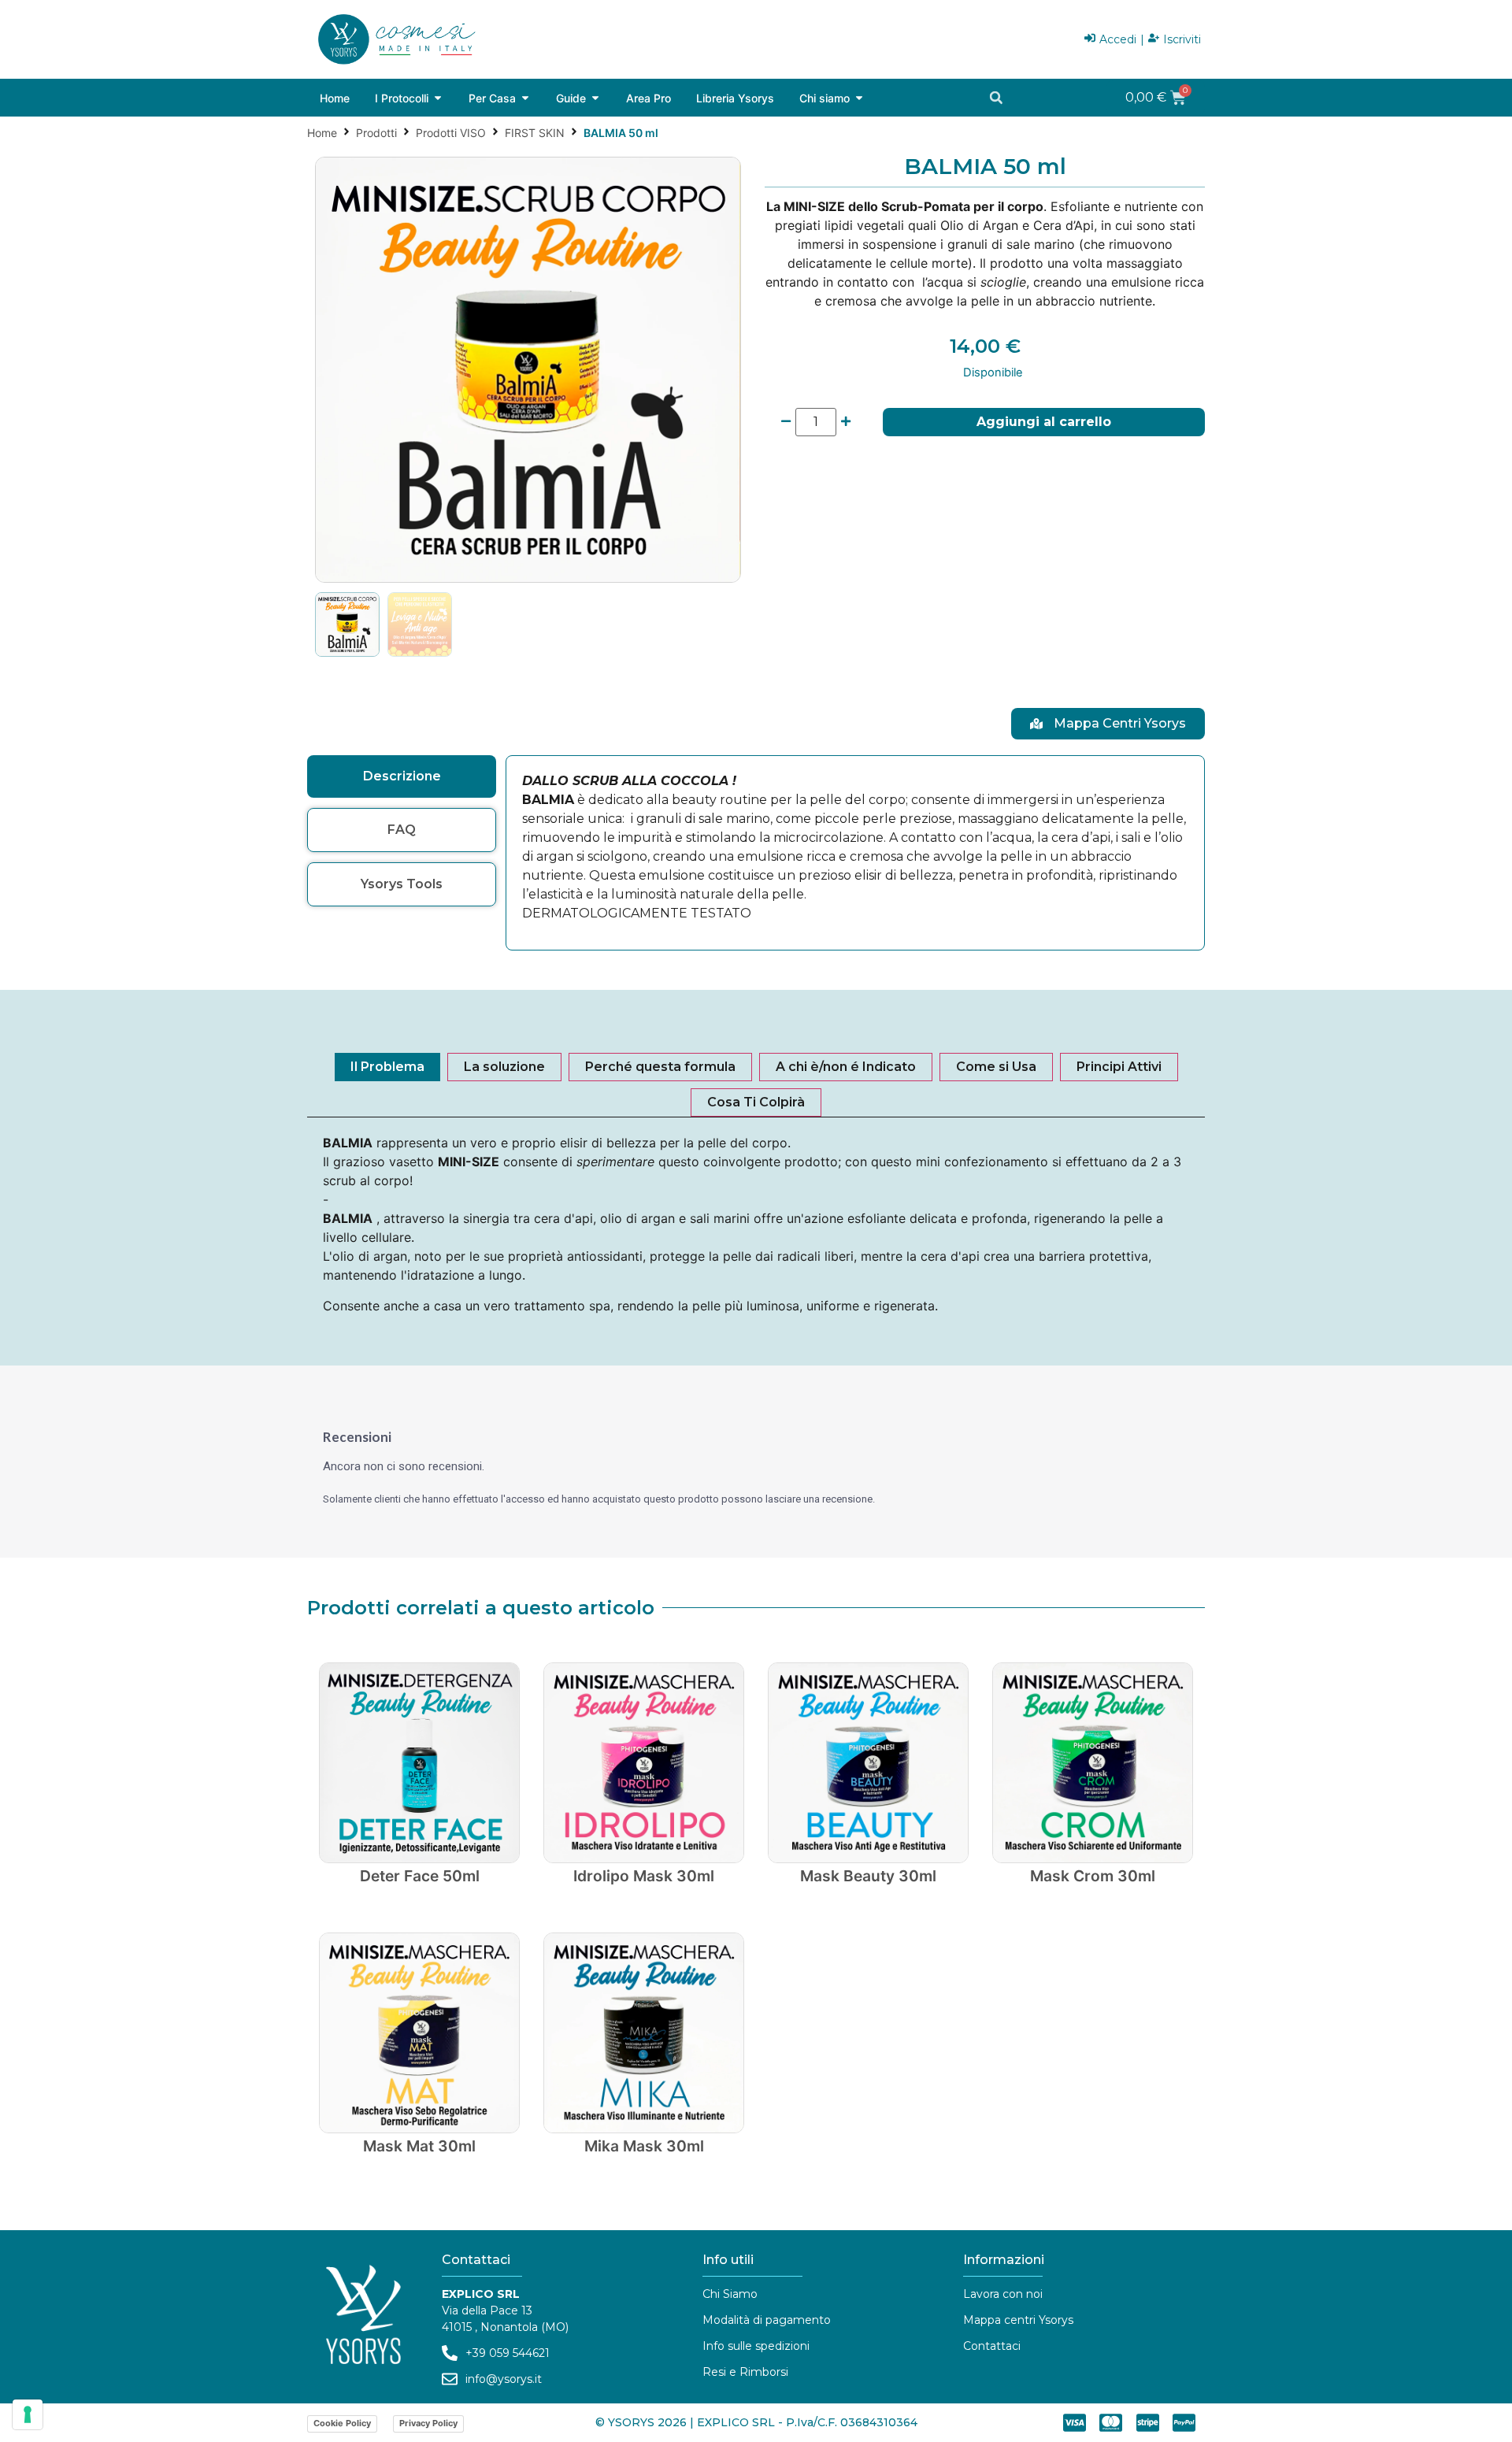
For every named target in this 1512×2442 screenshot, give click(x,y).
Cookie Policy (342, 2423)
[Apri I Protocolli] (438, 98)
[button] (996, 98)
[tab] (402, 776)
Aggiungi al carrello (1044, 422)
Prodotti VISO (451, 133)
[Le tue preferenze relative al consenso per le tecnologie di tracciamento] (28, 2414)
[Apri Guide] (595, 98)
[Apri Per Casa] (525, 98)
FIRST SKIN (535, 133)
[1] (528, 370)
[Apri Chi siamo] (859, 98)
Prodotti (376, 133)
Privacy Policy (428, 2423)
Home (322, 133)
